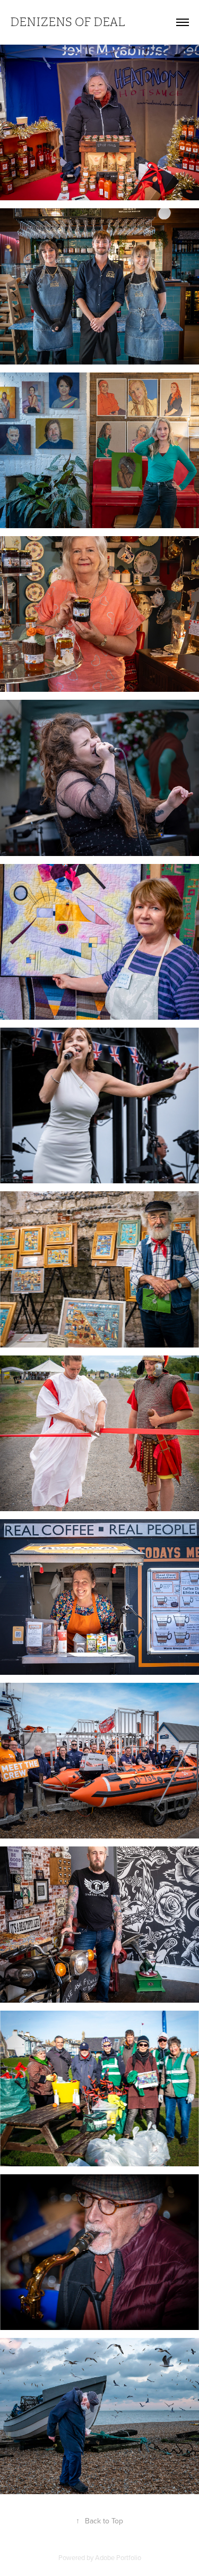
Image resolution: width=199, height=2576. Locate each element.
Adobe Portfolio (118, 2557)
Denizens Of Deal (68, 22)
